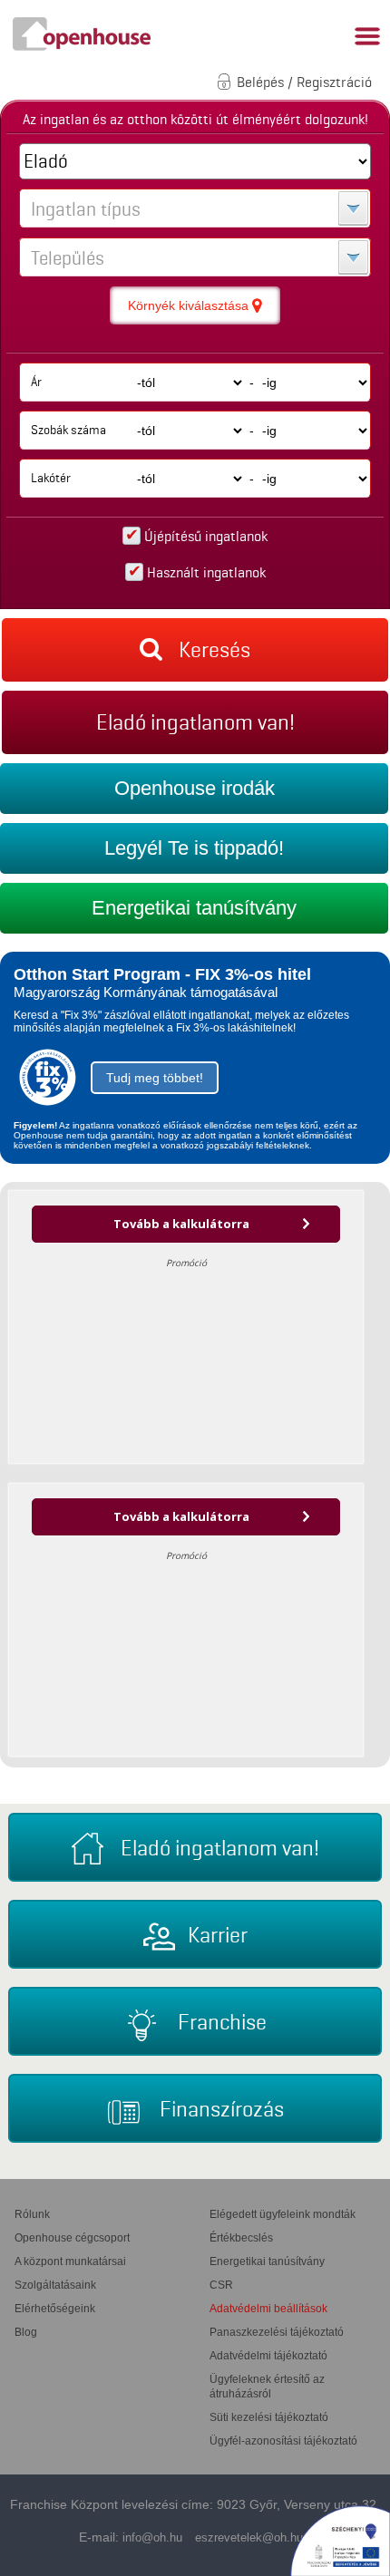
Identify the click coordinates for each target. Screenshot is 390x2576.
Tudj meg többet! (155, 1078)
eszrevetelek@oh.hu (249, 2537)
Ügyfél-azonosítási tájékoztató (283, 2441)
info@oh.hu (152, 2537)
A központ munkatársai (70, 2261)
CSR (221, 2285)
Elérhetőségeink (55, 2309)
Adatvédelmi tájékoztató (268, 2356)
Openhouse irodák (195, 788)
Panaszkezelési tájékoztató (277, 2332)
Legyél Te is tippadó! (194, 848)
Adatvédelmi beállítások (268, 2309)
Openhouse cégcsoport (72, 2238)
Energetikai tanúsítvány (194, 908)
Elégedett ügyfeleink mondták (283, 2214)
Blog (26, 2332)
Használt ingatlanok (206, 572)
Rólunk (32, 2214)
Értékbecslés (241, 2238)
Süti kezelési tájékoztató (269, 2417)
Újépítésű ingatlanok (206, 536)
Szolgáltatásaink (55, 2285)
